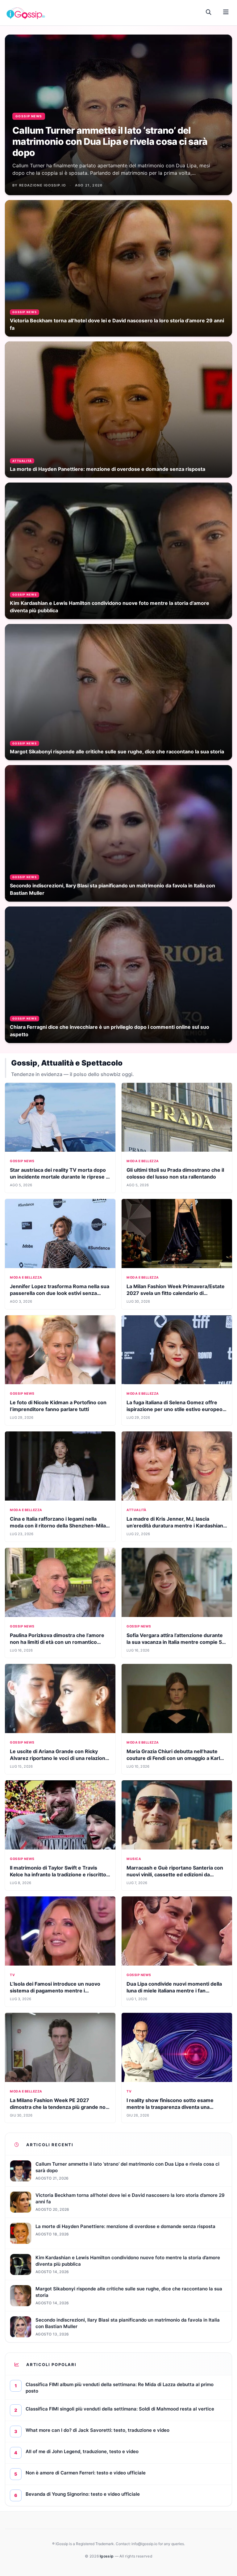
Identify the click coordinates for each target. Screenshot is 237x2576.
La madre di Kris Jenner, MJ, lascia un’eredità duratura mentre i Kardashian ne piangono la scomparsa (175, 1526)
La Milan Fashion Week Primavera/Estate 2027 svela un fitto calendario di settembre (176, 1293)
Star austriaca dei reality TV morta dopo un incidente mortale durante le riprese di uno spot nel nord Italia (60, 1177)
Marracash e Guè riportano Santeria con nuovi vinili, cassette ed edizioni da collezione (175, 1874)
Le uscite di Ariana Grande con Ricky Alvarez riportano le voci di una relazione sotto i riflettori (59, 1758)
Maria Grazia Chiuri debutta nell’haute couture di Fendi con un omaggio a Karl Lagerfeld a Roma (173, 1758)
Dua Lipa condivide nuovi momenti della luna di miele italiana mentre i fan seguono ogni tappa (174, 1991)
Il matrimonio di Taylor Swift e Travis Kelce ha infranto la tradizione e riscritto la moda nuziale (58, 1874)
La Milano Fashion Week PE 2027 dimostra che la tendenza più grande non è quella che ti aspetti (59, 2107)
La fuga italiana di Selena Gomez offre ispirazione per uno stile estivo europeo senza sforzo (175, 1409)
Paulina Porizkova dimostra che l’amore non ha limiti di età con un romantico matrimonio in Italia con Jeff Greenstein (57, 1642)
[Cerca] (209, 12)
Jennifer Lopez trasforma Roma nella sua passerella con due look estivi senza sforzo (60, 1293)
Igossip (107, 2556)
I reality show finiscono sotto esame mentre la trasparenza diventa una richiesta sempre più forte (170, 2107)
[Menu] (226, 12)
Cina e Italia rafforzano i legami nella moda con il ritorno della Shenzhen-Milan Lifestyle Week (59, 1526)
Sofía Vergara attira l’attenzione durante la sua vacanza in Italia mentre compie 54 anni (176, 1642)
